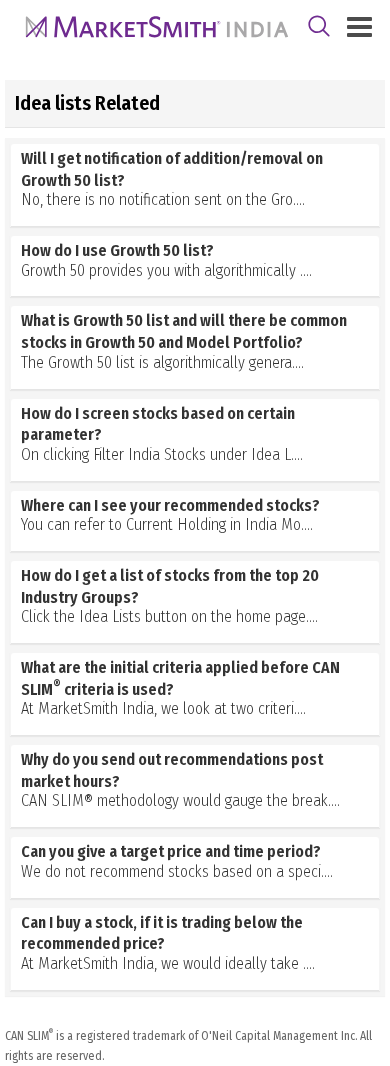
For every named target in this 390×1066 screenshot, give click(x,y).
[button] (195, 182)
